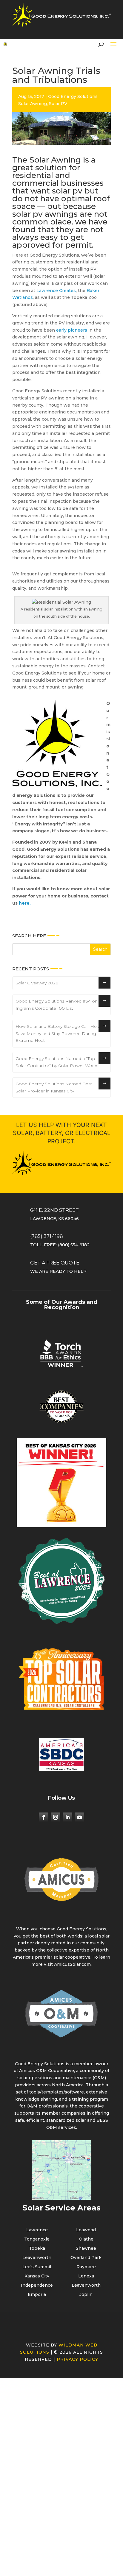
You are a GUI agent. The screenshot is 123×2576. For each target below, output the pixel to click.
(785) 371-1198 (47, 1236)
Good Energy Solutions (73, 96)
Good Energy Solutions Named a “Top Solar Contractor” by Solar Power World (56, 1062)
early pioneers (72, 330)
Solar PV (58, 104)
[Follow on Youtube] (79, 1817)
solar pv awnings (45, 214)
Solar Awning (33, 104)
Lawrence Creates (56, 291)
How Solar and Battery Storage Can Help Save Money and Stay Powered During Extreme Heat (58, 1033)
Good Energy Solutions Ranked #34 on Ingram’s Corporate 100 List (57, 1005)
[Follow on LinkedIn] (67, 1817)
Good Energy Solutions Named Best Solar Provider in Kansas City (54, 1087)
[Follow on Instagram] (56, 1817)
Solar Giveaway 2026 (37, 983)
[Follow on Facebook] (44, 1817)
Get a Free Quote (55, 1263)
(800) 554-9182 (74, 1245)
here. (25, 903)
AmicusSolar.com (72, 1964)
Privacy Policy (77, 2359)
